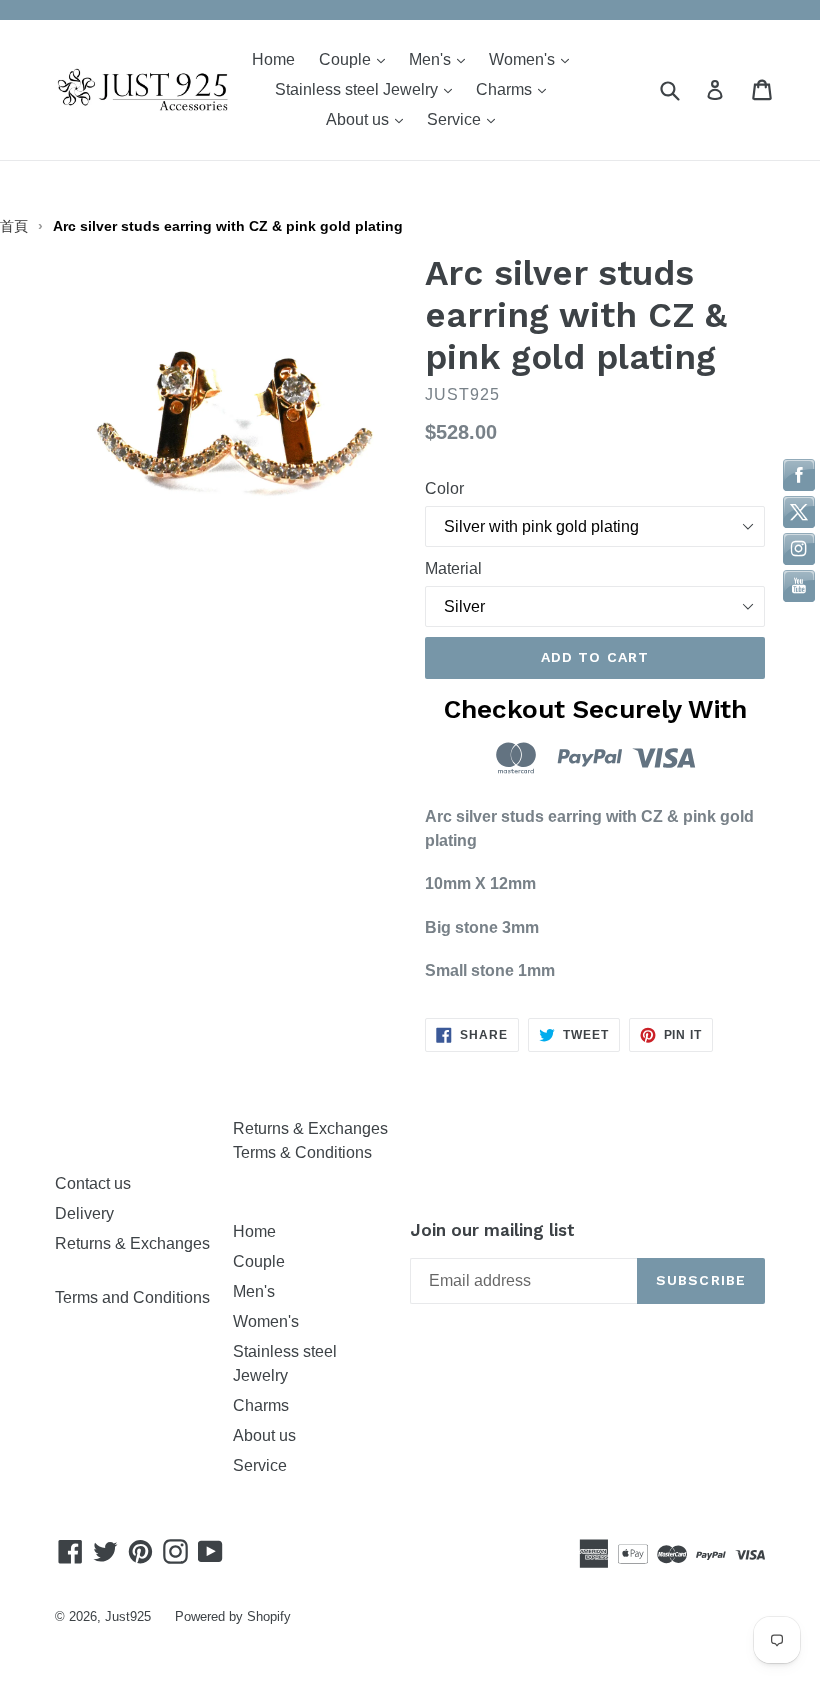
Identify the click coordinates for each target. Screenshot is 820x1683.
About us (369, 119)
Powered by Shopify (233, 1616)
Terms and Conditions (132, 1297)
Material (453, 568)
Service (466, 119)
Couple (357, 59)
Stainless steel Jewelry (368, 89)
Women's (534, 59)
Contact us (93, 1183)
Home (273, 59)
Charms (516, 89)
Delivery (84, 1213)
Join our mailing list (492, 1230)
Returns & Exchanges (310, 1128)
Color (444, 488)
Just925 (128, 1616)
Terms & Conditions (302, 1152)
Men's (442, 59)
